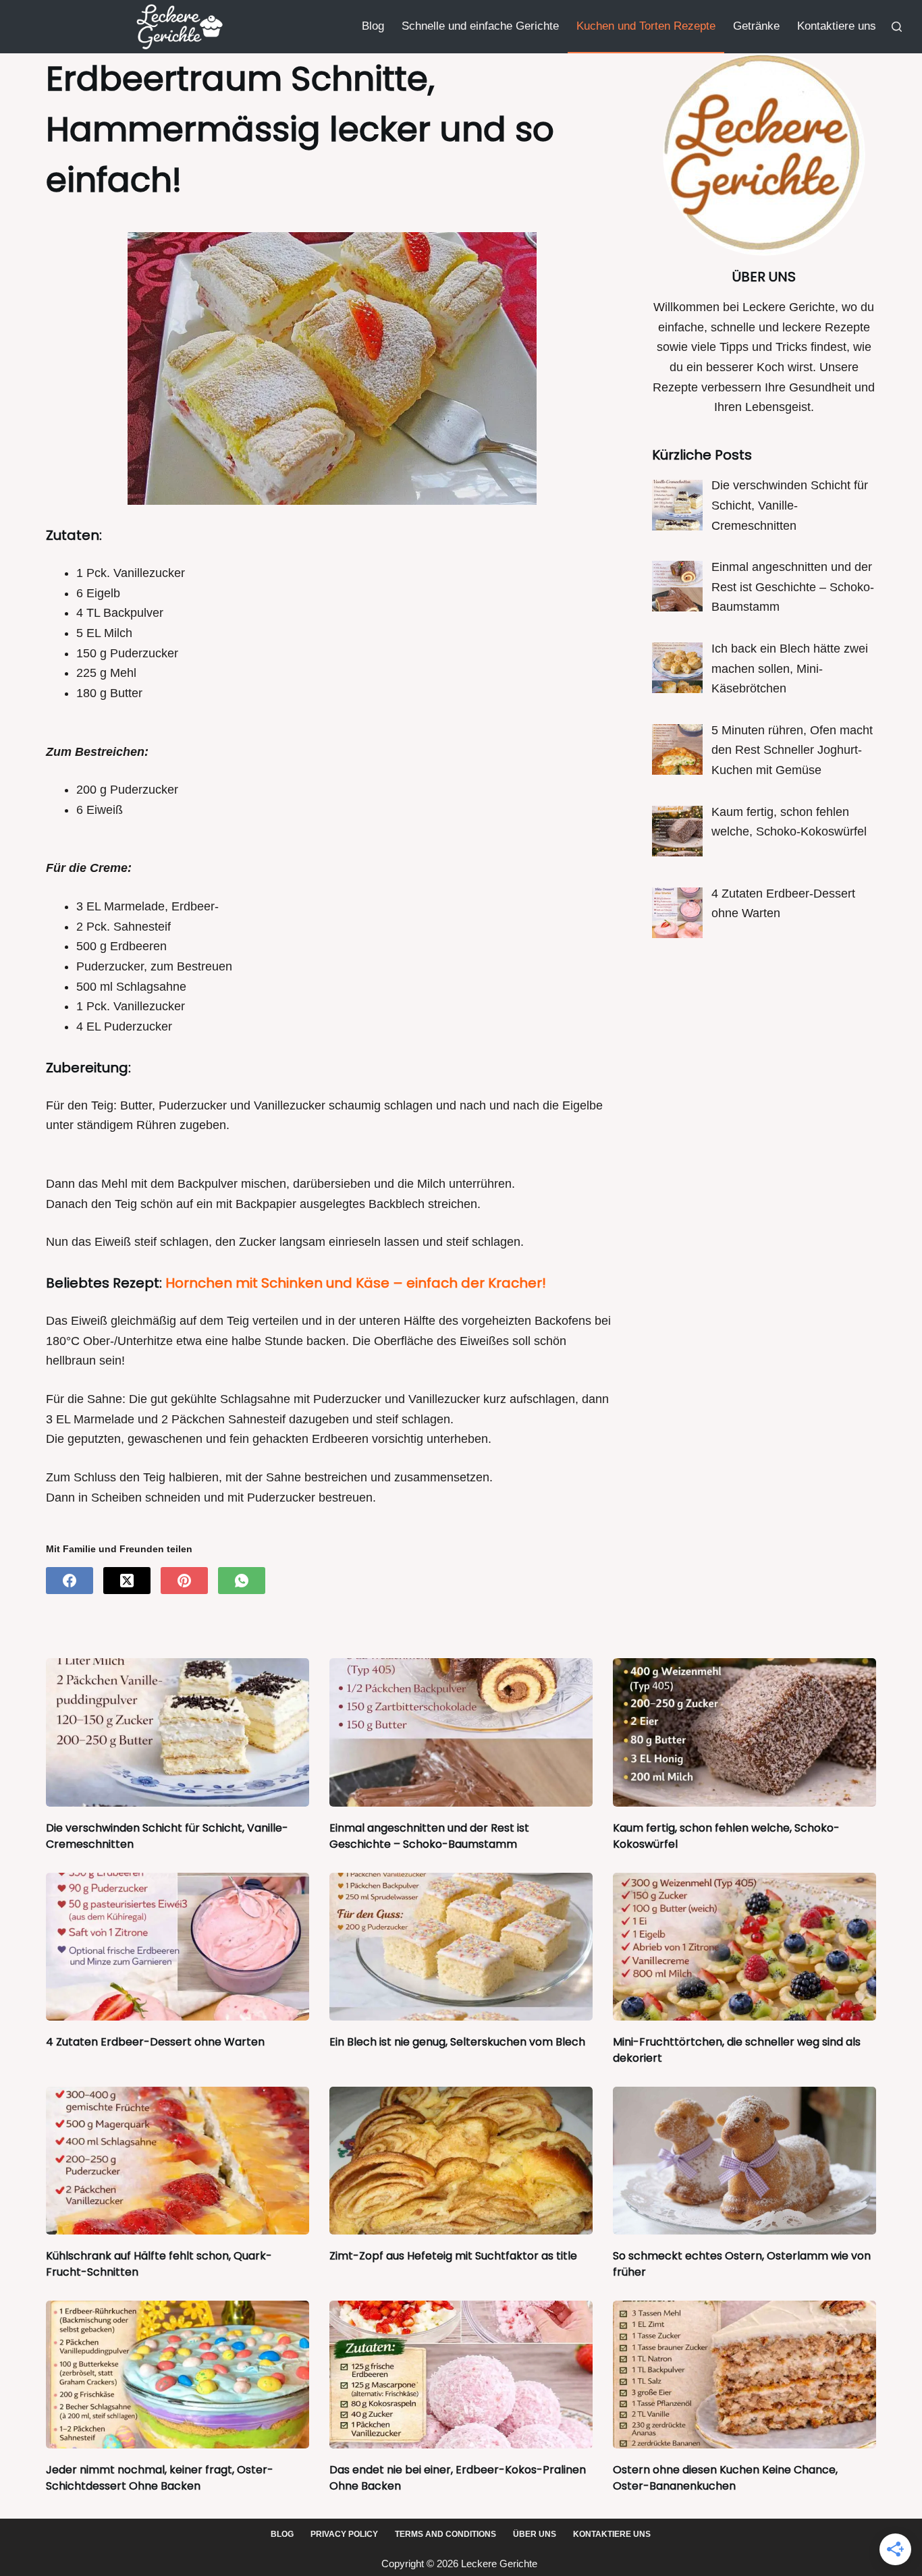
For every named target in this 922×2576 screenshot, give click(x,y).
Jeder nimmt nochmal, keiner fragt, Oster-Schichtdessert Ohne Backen (160, 2478)
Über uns (535, 2534)
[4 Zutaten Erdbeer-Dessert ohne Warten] (178, 1947)
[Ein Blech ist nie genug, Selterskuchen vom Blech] (461, 1947)
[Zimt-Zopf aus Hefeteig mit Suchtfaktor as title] (461, 2161)
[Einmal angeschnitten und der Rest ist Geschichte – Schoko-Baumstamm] (461, 1732)
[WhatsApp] (242, 1581)
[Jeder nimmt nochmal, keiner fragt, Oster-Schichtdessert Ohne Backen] (178, 2375)
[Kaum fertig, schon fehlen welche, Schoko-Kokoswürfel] (744, 1732)
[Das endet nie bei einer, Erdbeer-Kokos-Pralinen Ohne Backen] (461, 2375)
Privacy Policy (344, 2534)
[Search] (897, 27)
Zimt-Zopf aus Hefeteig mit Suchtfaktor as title (453, 2256)
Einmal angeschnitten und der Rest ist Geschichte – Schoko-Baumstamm (429, 1836)
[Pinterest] (184, 1581)
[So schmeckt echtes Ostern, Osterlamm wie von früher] (744, 2161)
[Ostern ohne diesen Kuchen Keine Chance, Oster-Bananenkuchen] (744, 2375)
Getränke (756, 26)
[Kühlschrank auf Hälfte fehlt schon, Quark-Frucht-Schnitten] (178, 2161)
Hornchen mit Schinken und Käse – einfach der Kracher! (356, 1283)
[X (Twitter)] (127, 1581)
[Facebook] (70, 1581)
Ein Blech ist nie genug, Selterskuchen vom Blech (457, 2042)
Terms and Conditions (445, 2534)
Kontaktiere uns (837, 26)
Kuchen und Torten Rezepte (646, 26)
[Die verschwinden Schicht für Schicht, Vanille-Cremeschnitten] (178, 1732)
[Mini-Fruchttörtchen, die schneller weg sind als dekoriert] (744, 1947)
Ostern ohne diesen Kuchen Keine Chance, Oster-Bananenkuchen (725, 2478)
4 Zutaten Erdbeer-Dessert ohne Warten (155, 2042)
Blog (373, 26)
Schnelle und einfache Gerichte (480, 26)
